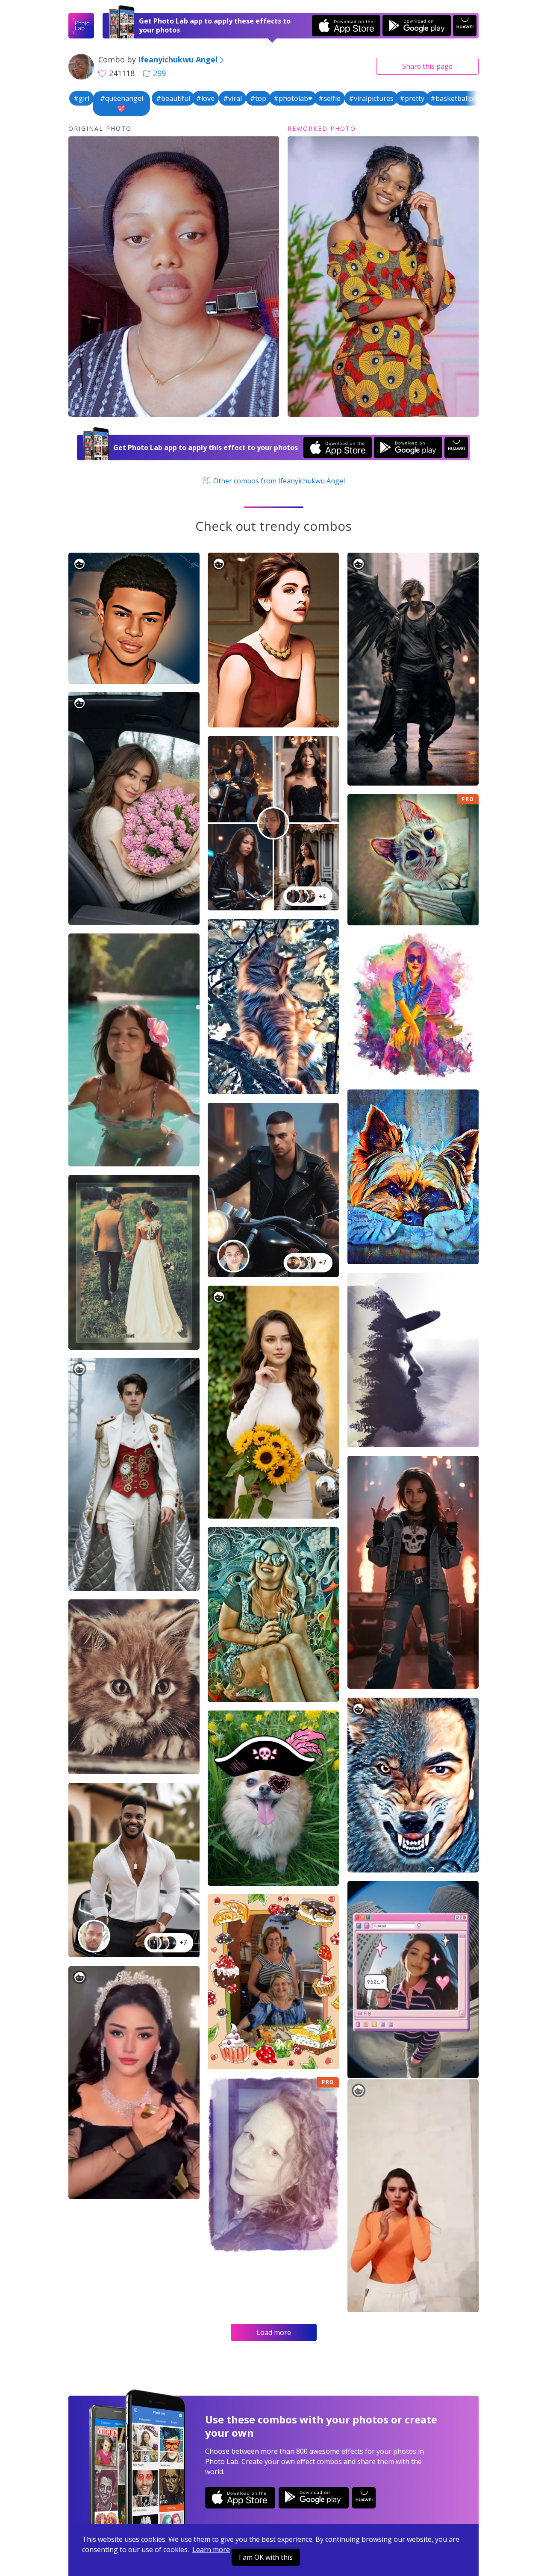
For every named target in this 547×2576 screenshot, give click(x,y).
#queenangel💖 (122, 103)
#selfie (329, 98)
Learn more (211, 2550)
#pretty (412, 98)
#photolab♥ (293, 98)
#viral (232, 98)
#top (258, 98)
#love (205, 98)
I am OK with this (266, 2557)
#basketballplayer (460, 98)
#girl (81, 98)
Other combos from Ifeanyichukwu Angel (278, 481)
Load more (274, 2332)
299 (159, 73)
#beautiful (173, 98)
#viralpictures (371, 98)
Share (427, 66)
